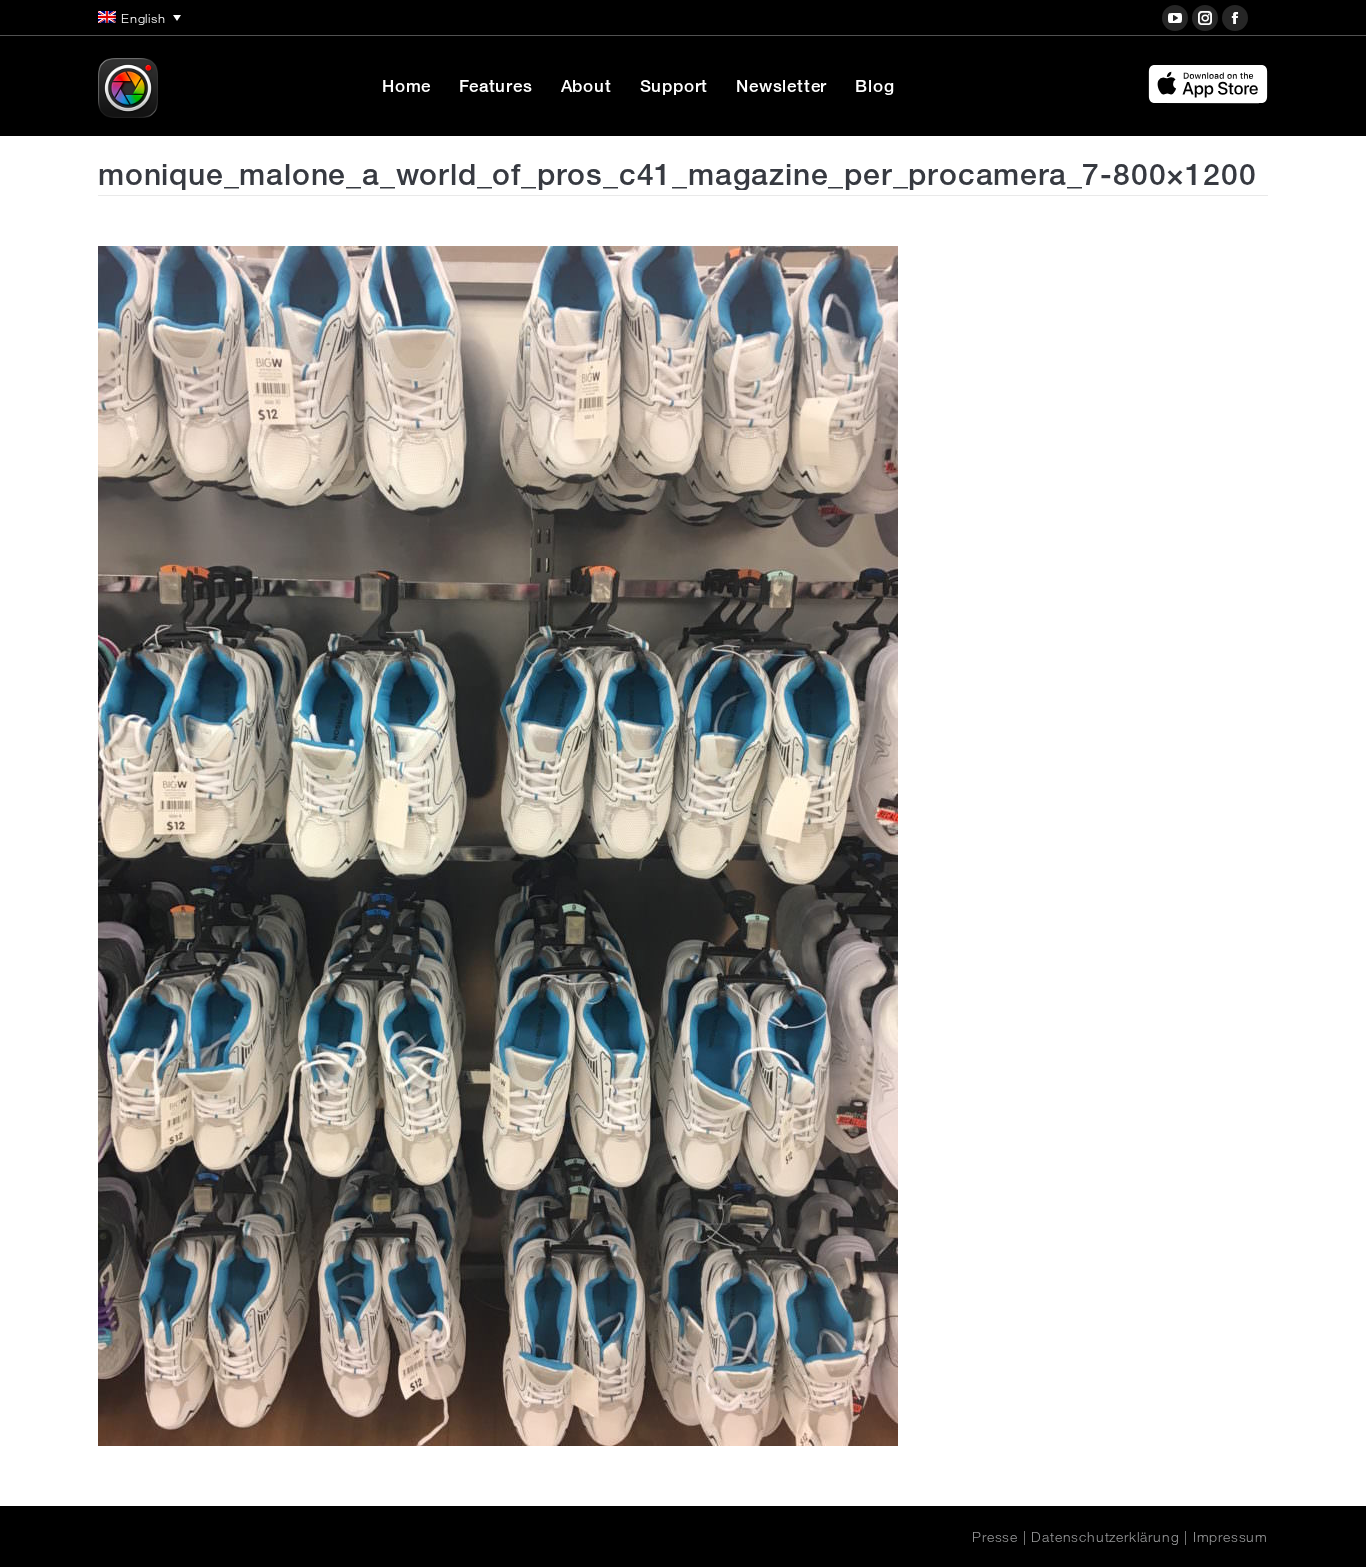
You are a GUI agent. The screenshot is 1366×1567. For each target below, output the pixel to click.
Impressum (1230, 1537)
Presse (995, 1537)
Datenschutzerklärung (1105, 1537)
